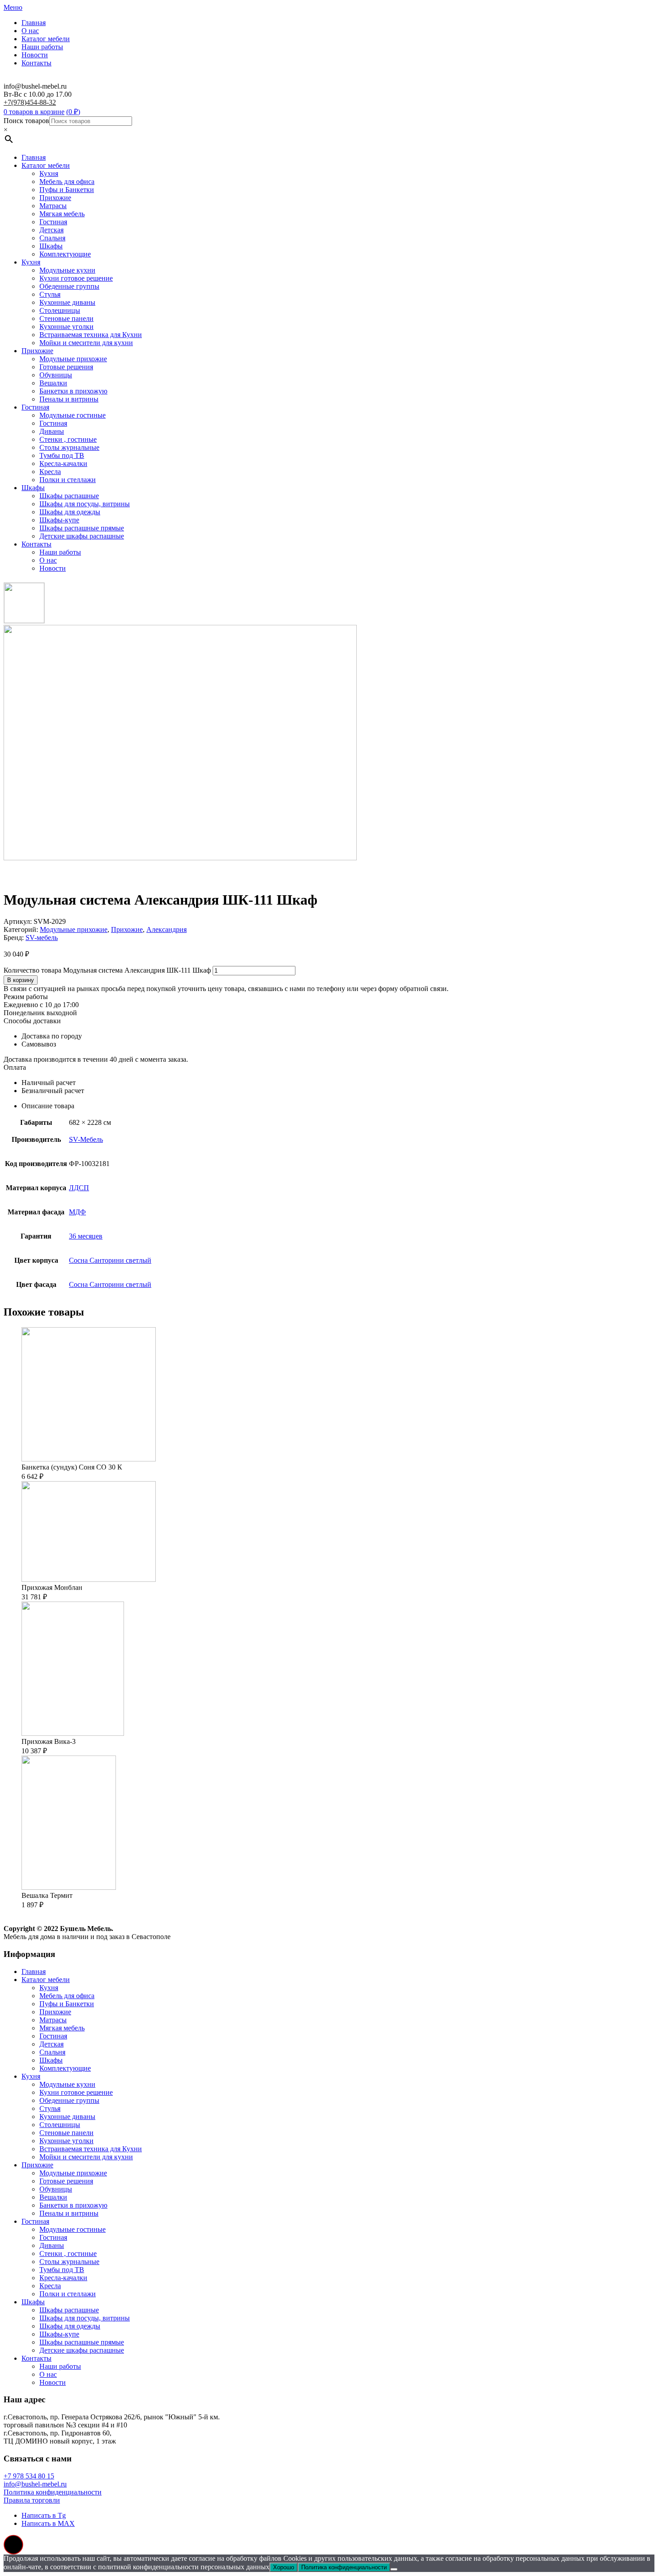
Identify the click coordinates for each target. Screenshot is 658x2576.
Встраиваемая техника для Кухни (91, 335)
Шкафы (51, 246)
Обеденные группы (69, 286)
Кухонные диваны (67, 302)
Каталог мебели (46, 39)
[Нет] (394, 2569)
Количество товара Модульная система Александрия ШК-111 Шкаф (107, 970)
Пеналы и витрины (69, 399)
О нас (30, 31)
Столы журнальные (69, 447)
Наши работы (42, 47)
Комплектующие (65, 254)
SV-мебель (42, 938)
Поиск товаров (26, 121)
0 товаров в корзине (34, 112)
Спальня (52, 238)
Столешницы (60, 310)
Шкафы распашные (69, 496)
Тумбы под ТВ (62, 455)
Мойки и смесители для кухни (86, 343)
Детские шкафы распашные (82, 536)
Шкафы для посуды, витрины (85, 504)
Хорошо (284, 2567)
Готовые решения (66, 367)
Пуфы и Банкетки (67, 190)
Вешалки (53, 383)
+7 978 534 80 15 (29, 2476)
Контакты (36, 63)
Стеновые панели (66, 318)
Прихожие (55, 198)
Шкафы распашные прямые (82, 528)
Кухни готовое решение (76, 278)
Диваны (52, 431)
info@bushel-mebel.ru (35, 2484)
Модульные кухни (67, 270)
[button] (13, 2545)
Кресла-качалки (63, 464)
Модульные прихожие (73, 359)
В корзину (21, 980)
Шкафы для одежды (70, 512)
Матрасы (53, 206)
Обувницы (56, 375)
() (73, 112)
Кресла (50, 472)
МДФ (77, 1212)
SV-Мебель (86, 1139)
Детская (51, 230)
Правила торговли (32, 2500)
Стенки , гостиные (68, 439)
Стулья (50, 294)
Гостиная (53, 222)
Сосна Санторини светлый (110, 1260)
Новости (35, 55)
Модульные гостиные (73, 415)
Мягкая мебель (62, 214)
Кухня (49, 173)
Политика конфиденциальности (53, 2492)
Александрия (167, 929)
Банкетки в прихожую (73, 391)
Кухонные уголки (66, 327)
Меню (13, 7)
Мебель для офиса (67, 182)
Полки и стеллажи (68, 480)
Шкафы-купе (59, 520)
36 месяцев (86, 1236)
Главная (34, 23)
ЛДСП (79, 1188)
